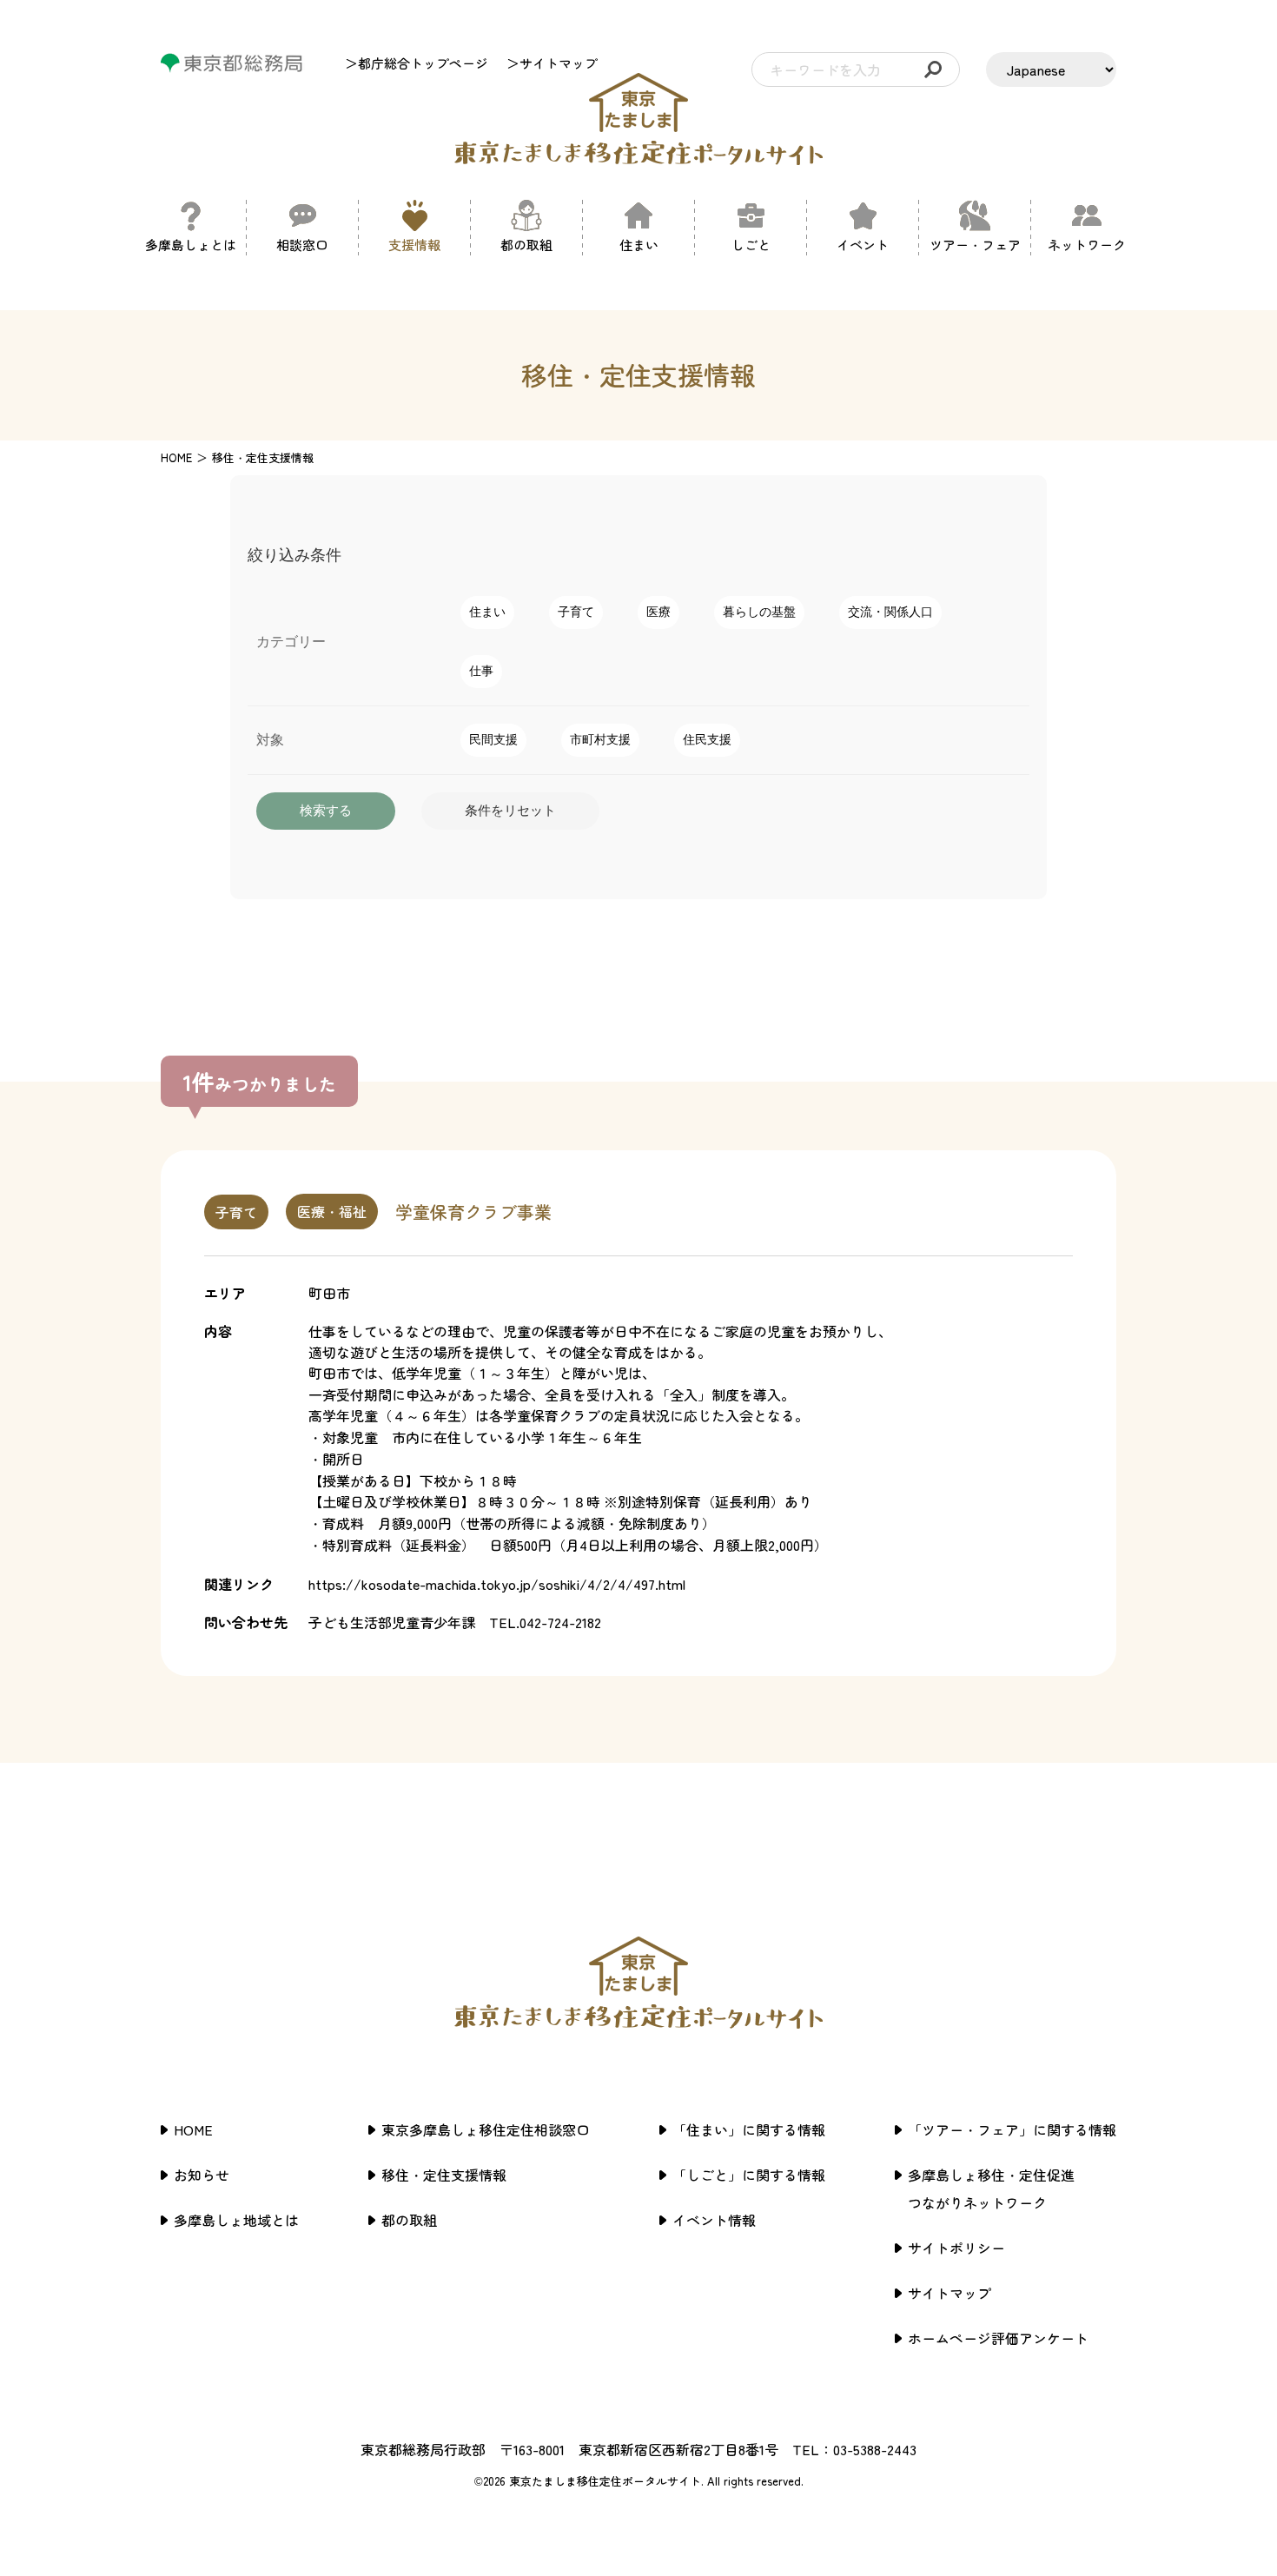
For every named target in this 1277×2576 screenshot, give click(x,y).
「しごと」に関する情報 (749, 2175)
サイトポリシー (956, 2248)
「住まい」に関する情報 (749, 2129)
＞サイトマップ (552, 63)
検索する (326, 810)
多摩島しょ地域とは (236, 2220)
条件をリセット (510, 810)
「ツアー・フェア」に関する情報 (1012, 2129)
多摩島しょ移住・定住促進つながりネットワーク (991, 2189)
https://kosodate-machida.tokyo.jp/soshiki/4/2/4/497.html (497, 1584)
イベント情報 (714, 2220)
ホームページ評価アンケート (998, 2338)
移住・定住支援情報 (444, 2175)
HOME (176, 457)
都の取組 (409, 2220)
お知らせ (202, 2175)
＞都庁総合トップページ (417, 63)
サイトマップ (949, 2293)
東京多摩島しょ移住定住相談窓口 (486, 2129)
